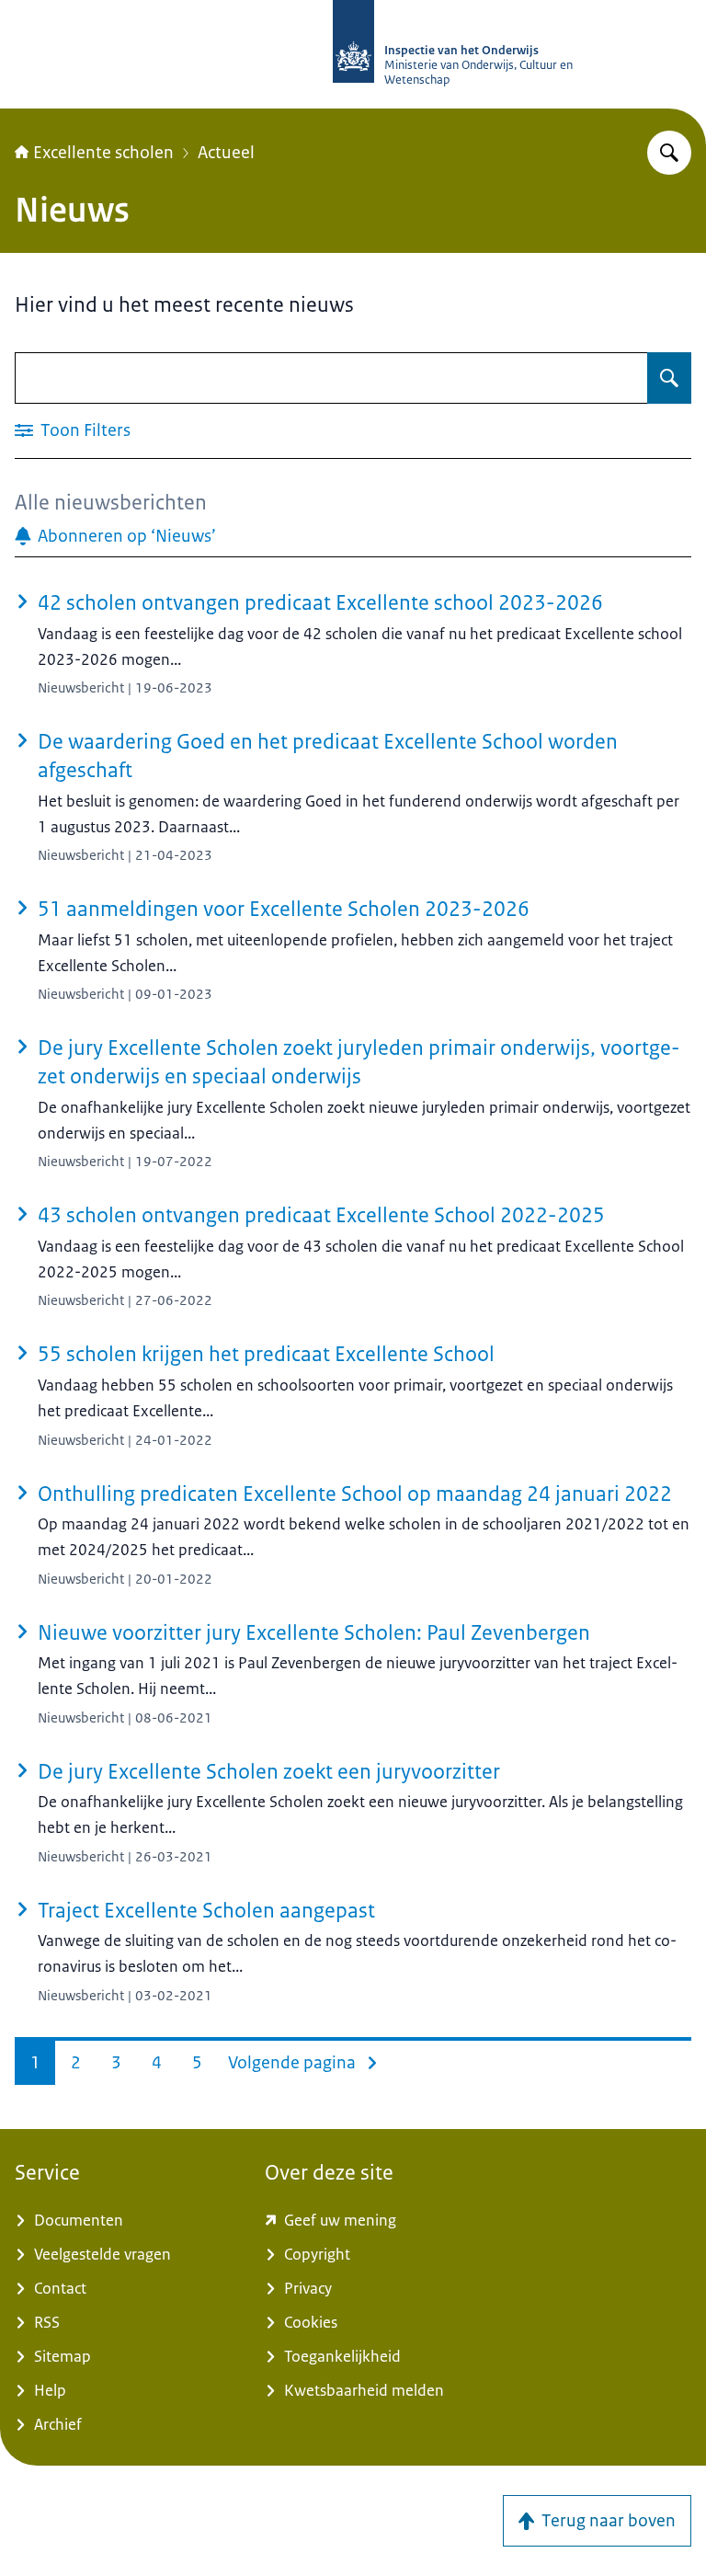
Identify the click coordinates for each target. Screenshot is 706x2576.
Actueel (226, 153)
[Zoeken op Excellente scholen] (669, 153)
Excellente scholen (103, 153)
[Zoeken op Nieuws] (669, 378)
